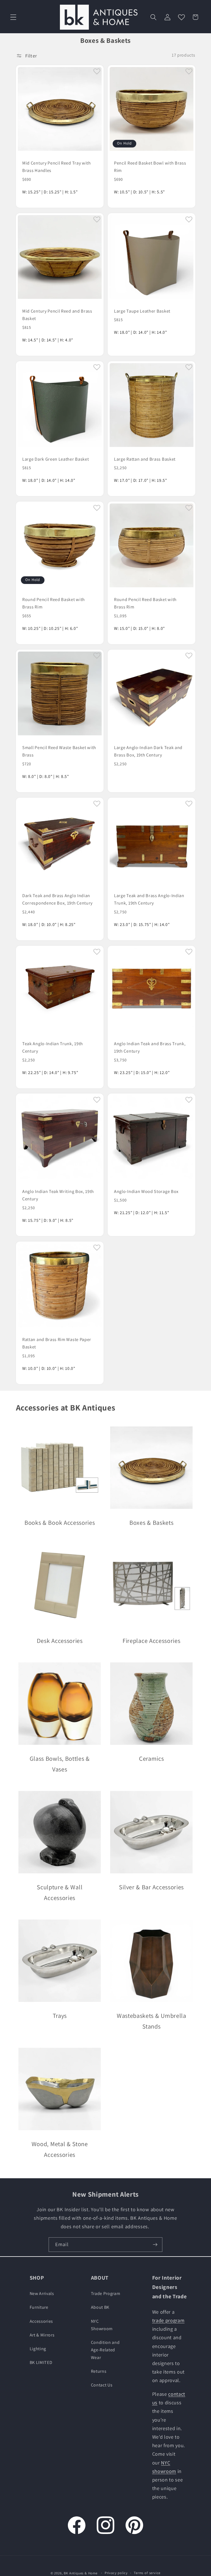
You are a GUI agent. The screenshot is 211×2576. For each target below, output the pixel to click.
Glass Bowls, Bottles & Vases (59, 1764)
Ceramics (152, 1759)
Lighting (38, 2349)
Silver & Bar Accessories (151, 1887)
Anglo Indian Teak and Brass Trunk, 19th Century (150, 1047)
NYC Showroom (102, 2325)
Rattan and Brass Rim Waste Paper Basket (57, 1343)
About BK (100, 2307)
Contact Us (102, 2385)
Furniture (39, 2307)
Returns (99, 2371)
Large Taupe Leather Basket (142, 311)
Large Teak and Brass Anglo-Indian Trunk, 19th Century (149, 899)
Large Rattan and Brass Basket (145, 459)
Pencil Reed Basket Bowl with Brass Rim (150, 167)
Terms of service (147, 2573)
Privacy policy (116, 2573)
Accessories (41, 2321)
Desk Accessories (59, 1641)
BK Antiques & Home (81, 2573)
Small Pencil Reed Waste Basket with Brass (59, 751)
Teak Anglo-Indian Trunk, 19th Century (53, 1047)
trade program (168, 2320)
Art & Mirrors (42, 2335)
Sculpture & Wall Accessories (60, 1892)
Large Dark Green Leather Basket (55, 459)
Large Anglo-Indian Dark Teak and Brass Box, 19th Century (148, 751)
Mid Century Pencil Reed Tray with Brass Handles (57, 167)
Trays (59, 2016)
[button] (13, 17)
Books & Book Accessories (59, 1523)
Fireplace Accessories (152, 1641)
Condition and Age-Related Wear (105, 2350)
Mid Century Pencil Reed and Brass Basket (57, 315)
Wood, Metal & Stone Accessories (59, 2149)
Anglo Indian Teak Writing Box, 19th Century (58, 1195)
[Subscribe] (155, 2245)
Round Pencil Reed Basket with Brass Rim (54, 603)
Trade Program (106, 2293)
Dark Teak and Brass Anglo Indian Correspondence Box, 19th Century (57, 899)
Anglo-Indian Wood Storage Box (146, 1191)
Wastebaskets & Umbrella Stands (152, 2021)
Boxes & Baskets (151, 1523)
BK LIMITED (41, 2362)
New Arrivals (42, 2293)
